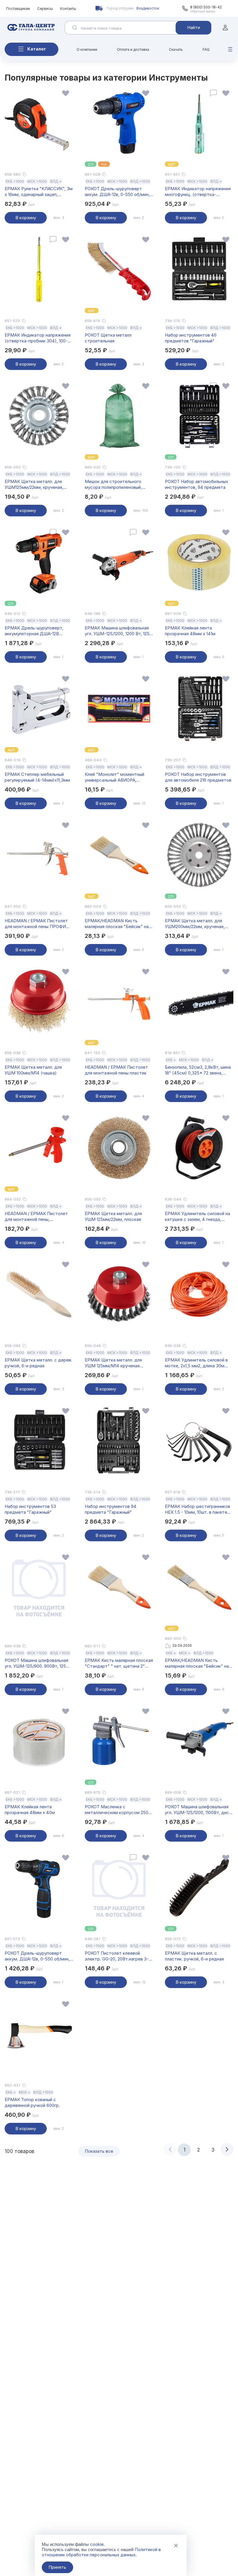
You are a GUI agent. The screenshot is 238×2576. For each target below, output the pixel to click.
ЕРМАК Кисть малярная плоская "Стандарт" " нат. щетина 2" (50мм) (119, 1663)
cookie (97, 2544)
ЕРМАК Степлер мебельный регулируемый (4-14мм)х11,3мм (37, 777)
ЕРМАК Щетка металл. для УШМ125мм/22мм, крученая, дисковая (34, 484)
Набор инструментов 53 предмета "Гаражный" (30, 1509)
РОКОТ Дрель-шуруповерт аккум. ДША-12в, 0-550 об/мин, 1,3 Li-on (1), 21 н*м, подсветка (37, 1956)
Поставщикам (18, 9)
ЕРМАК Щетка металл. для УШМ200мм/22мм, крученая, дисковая (195, 924)
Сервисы (45, 9)
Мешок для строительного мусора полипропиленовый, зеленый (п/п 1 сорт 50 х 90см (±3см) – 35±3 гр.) (116, 484)
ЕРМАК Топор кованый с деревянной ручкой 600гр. (32, 2102)
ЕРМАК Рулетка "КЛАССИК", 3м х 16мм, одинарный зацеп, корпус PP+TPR (39, 192)
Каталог (37, 49)
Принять (57, 2567)
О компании (87, 49)
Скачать (176, 49)
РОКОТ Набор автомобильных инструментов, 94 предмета (196, 484)
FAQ (206, 49)
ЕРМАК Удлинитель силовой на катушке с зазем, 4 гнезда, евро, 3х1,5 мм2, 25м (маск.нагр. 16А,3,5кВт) (199, 1217)
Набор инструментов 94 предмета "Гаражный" (111, 1509)
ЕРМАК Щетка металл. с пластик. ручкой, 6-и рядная (194, 1956)
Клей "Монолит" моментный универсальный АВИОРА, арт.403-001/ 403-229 (115, 777)
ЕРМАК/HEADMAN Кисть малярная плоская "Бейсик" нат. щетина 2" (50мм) (118, 924)
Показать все (99, 2151)
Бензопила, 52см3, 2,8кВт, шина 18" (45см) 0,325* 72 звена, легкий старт (198, 1070)
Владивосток (148, 8)
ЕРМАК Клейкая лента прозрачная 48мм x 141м (190, 631)
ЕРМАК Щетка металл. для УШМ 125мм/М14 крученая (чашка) (113, 1363)
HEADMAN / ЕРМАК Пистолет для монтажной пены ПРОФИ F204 (36, 924)
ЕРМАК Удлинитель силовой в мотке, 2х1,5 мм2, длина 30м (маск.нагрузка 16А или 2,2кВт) (197, 1363)
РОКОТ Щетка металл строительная (108, 338)
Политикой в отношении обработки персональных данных (101, 2552)
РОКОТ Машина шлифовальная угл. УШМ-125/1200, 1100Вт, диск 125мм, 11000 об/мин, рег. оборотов (198, 1810)
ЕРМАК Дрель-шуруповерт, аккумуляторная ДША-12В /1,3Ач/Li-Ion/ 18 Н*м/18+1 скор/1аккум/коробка (34, 631)
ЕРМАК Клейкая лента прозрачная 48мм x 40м (30, 1810)
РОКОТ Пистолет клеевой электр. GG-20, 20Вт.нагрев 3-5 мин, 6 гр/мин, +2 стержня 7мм (118, 1956)
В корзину (26, 218)
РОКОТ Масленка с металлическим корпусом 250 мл (117, 1810)
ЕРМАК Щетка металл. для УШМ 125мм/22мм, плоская (113, 1216)
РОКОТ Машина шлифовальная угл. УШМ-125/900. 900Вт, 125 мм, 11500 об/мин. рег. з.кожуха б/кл (37, 1663)
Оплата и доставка (133, 49)
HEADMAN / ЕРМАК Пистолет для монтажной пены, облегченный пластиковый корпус (36, 1217)
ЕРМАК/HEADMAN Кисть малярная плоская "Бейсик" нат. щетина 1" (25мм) (199, 1663)
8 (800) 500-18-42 (206, 7)
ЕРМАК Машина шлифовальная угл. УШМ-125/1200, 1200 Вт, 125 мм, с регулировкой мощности (117, 631)
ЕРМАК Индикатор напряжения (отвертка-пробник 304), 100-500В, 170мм (38, 338)
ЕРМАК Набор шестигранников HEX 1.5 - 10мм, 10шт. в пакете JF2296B (198, 1509)
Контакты (68, 9)
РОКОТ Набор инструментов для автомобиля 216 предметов (198, 777)
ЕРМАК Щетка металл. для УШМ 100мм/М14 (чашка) (33, 1070)
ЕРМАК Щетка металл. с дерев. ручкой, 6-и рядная (38, 1363)
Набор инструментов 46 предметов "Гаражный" (191, 338)
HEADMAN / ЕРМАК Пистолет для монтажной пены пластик (116, 1070)
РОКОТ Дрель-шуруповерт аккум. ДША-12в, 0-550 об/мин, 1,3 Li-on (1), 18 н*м (117, 192)
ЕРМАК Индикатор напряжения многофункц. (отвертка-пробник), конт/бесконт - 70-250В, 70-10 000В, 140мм (198, 192)
